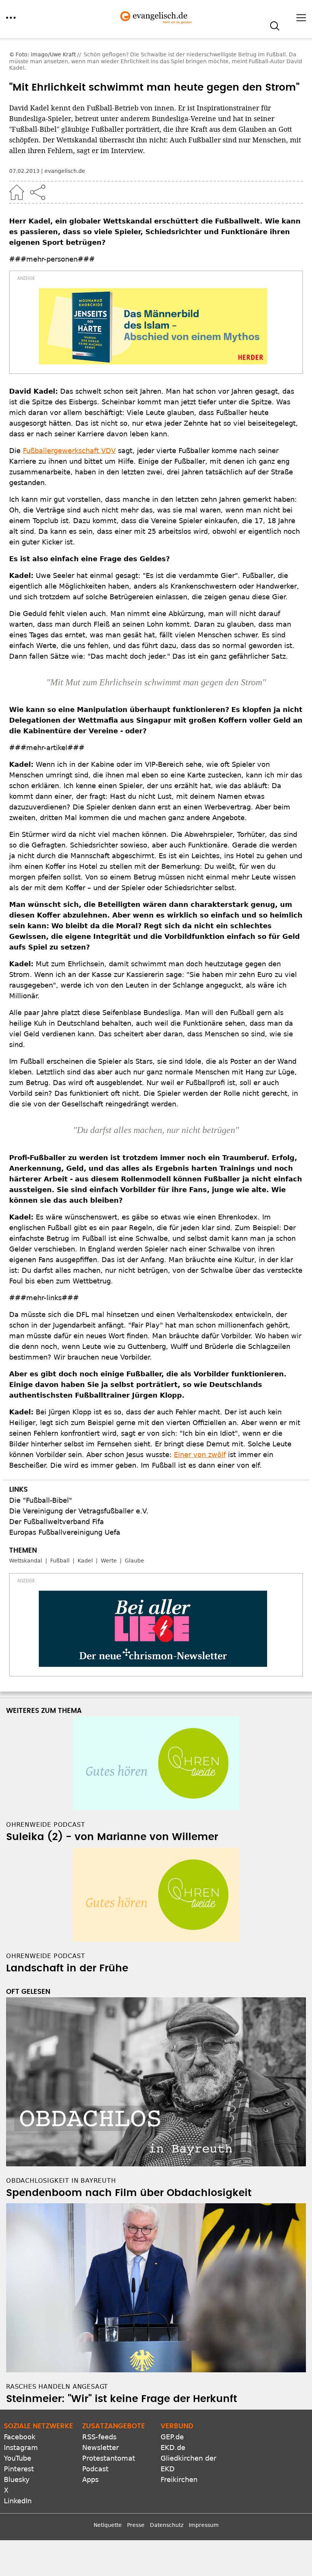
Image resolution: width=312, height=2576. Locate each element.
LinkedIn (18, 2501)
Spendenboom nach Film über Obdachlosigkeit (129, 2193)
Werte (109, 1561)
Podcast (95, 2469)
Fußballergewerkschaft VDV (69, 451)
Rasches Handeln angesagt (57, 2387)
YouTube (18, 2458)
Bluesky (17, 2479)
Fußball (60, 1561)
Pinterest (19, 2469)
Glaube (135, 1561)
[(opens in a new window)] (153, 326)
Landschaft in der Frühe (67, 1968)
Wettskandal (26, 1561)
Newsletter (100, 2448)
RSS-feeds (99, 2437)
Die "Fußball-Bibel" (41, 1500)
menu (11, 18)
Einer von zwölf (200, 1455)
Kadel (85, 1561)
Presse (136, 2525)
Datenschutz (167, 2525)
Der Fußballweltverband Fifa (57, 1522)
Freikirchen (179, 2479)
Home (17, 192)
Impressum (204, 2525)
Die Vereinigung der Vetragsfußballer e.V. (79, 1511)
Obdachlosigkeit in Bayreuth (61, 2181)
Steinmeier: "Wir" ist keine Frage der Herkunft (122, 2399)
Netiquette (108, 2525)
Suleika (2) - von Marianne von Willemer (112, 1837)
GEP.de (172, 2437)
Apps (90, 2479)
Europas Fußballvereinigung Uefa (65, 1532)
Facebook (20, 2437)
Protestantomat (109, 2458)
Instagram (21, 2448)
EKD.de (173, 2448)
